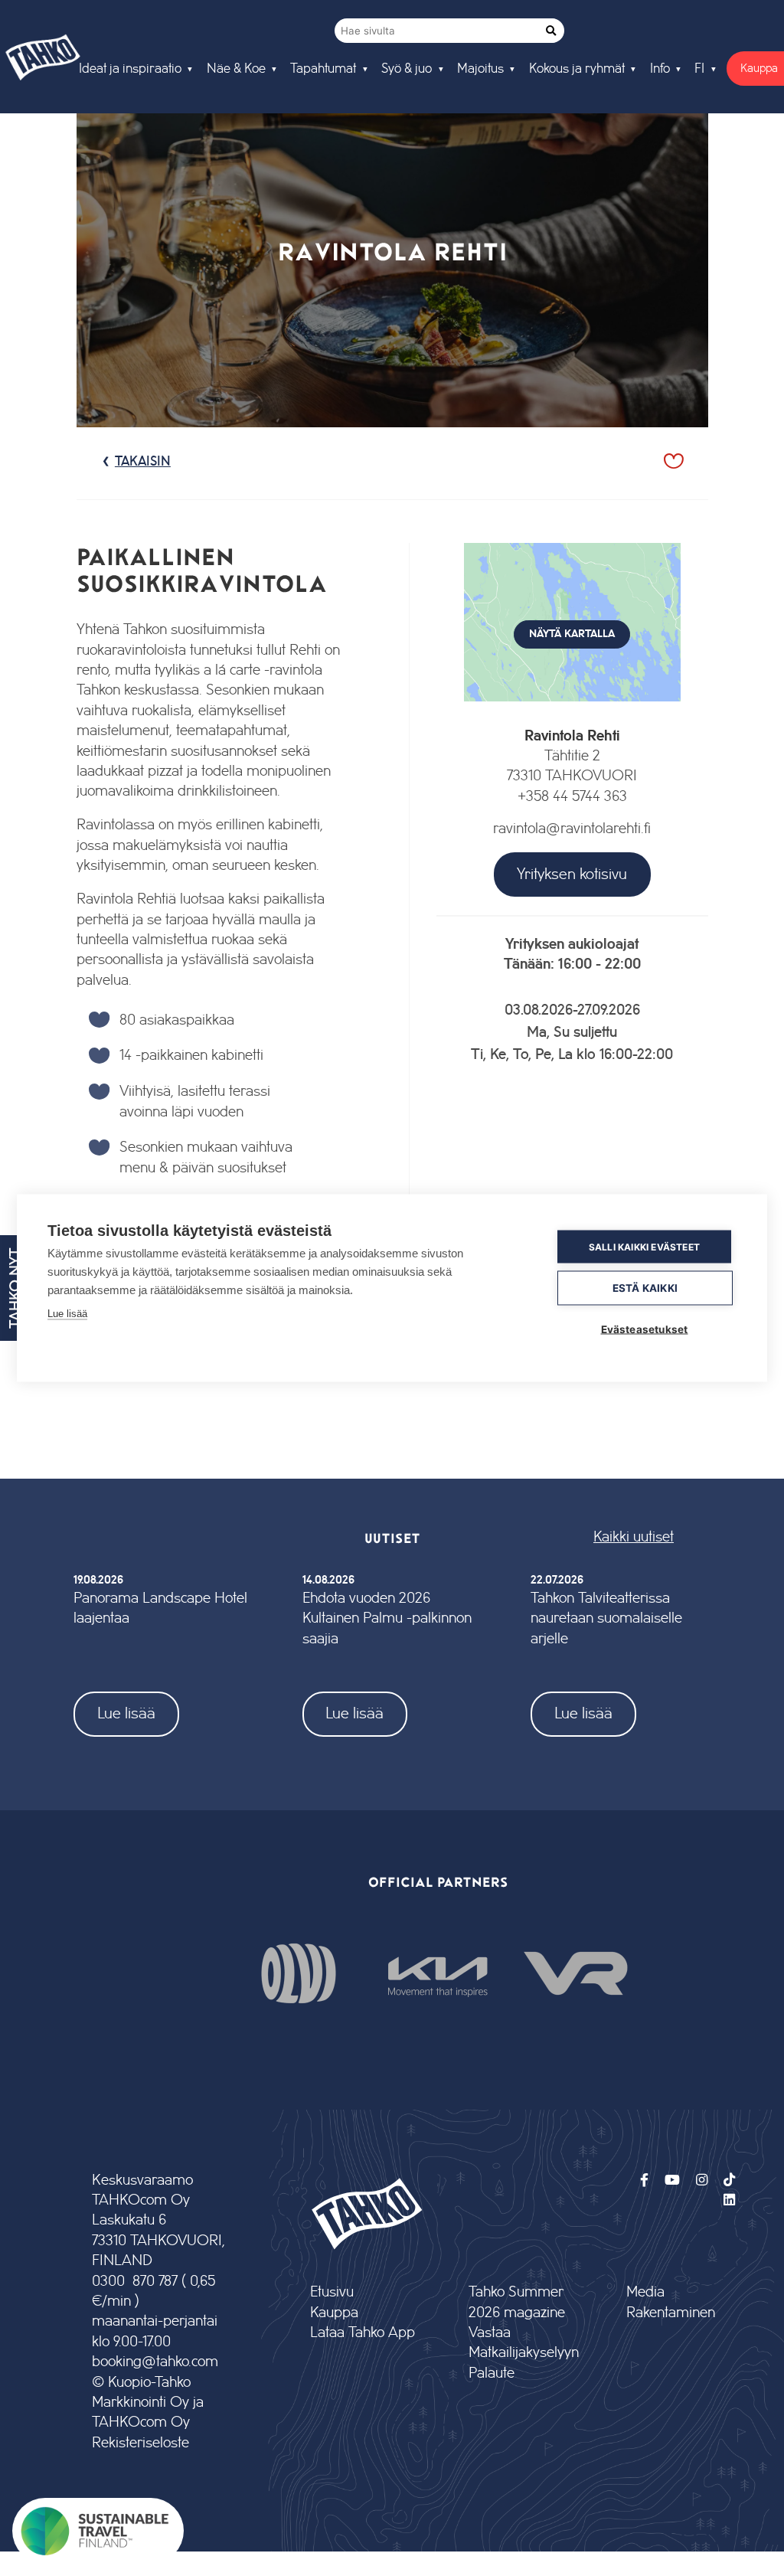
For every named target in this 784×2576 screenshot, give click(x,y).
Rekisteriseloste (140, 2443)
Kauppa (334, 2313)
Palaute (492, 2373)
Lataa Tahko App (363, 2333)
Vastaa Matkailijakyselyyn (523, 2343)
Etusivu (332, 2292)
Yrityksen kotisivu (572, 874)
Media (645, 2292)
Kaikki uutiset (634, 1537)
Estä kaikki (645, 1288)
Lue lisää (126, 1713)
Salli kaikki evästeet (644, 1246)
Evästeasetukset (645, 1329)
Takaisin (143, 462)
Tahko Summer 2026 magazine (517, 2302)
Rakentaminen (671, 2313)
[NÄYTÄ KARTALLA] (573, 716)
